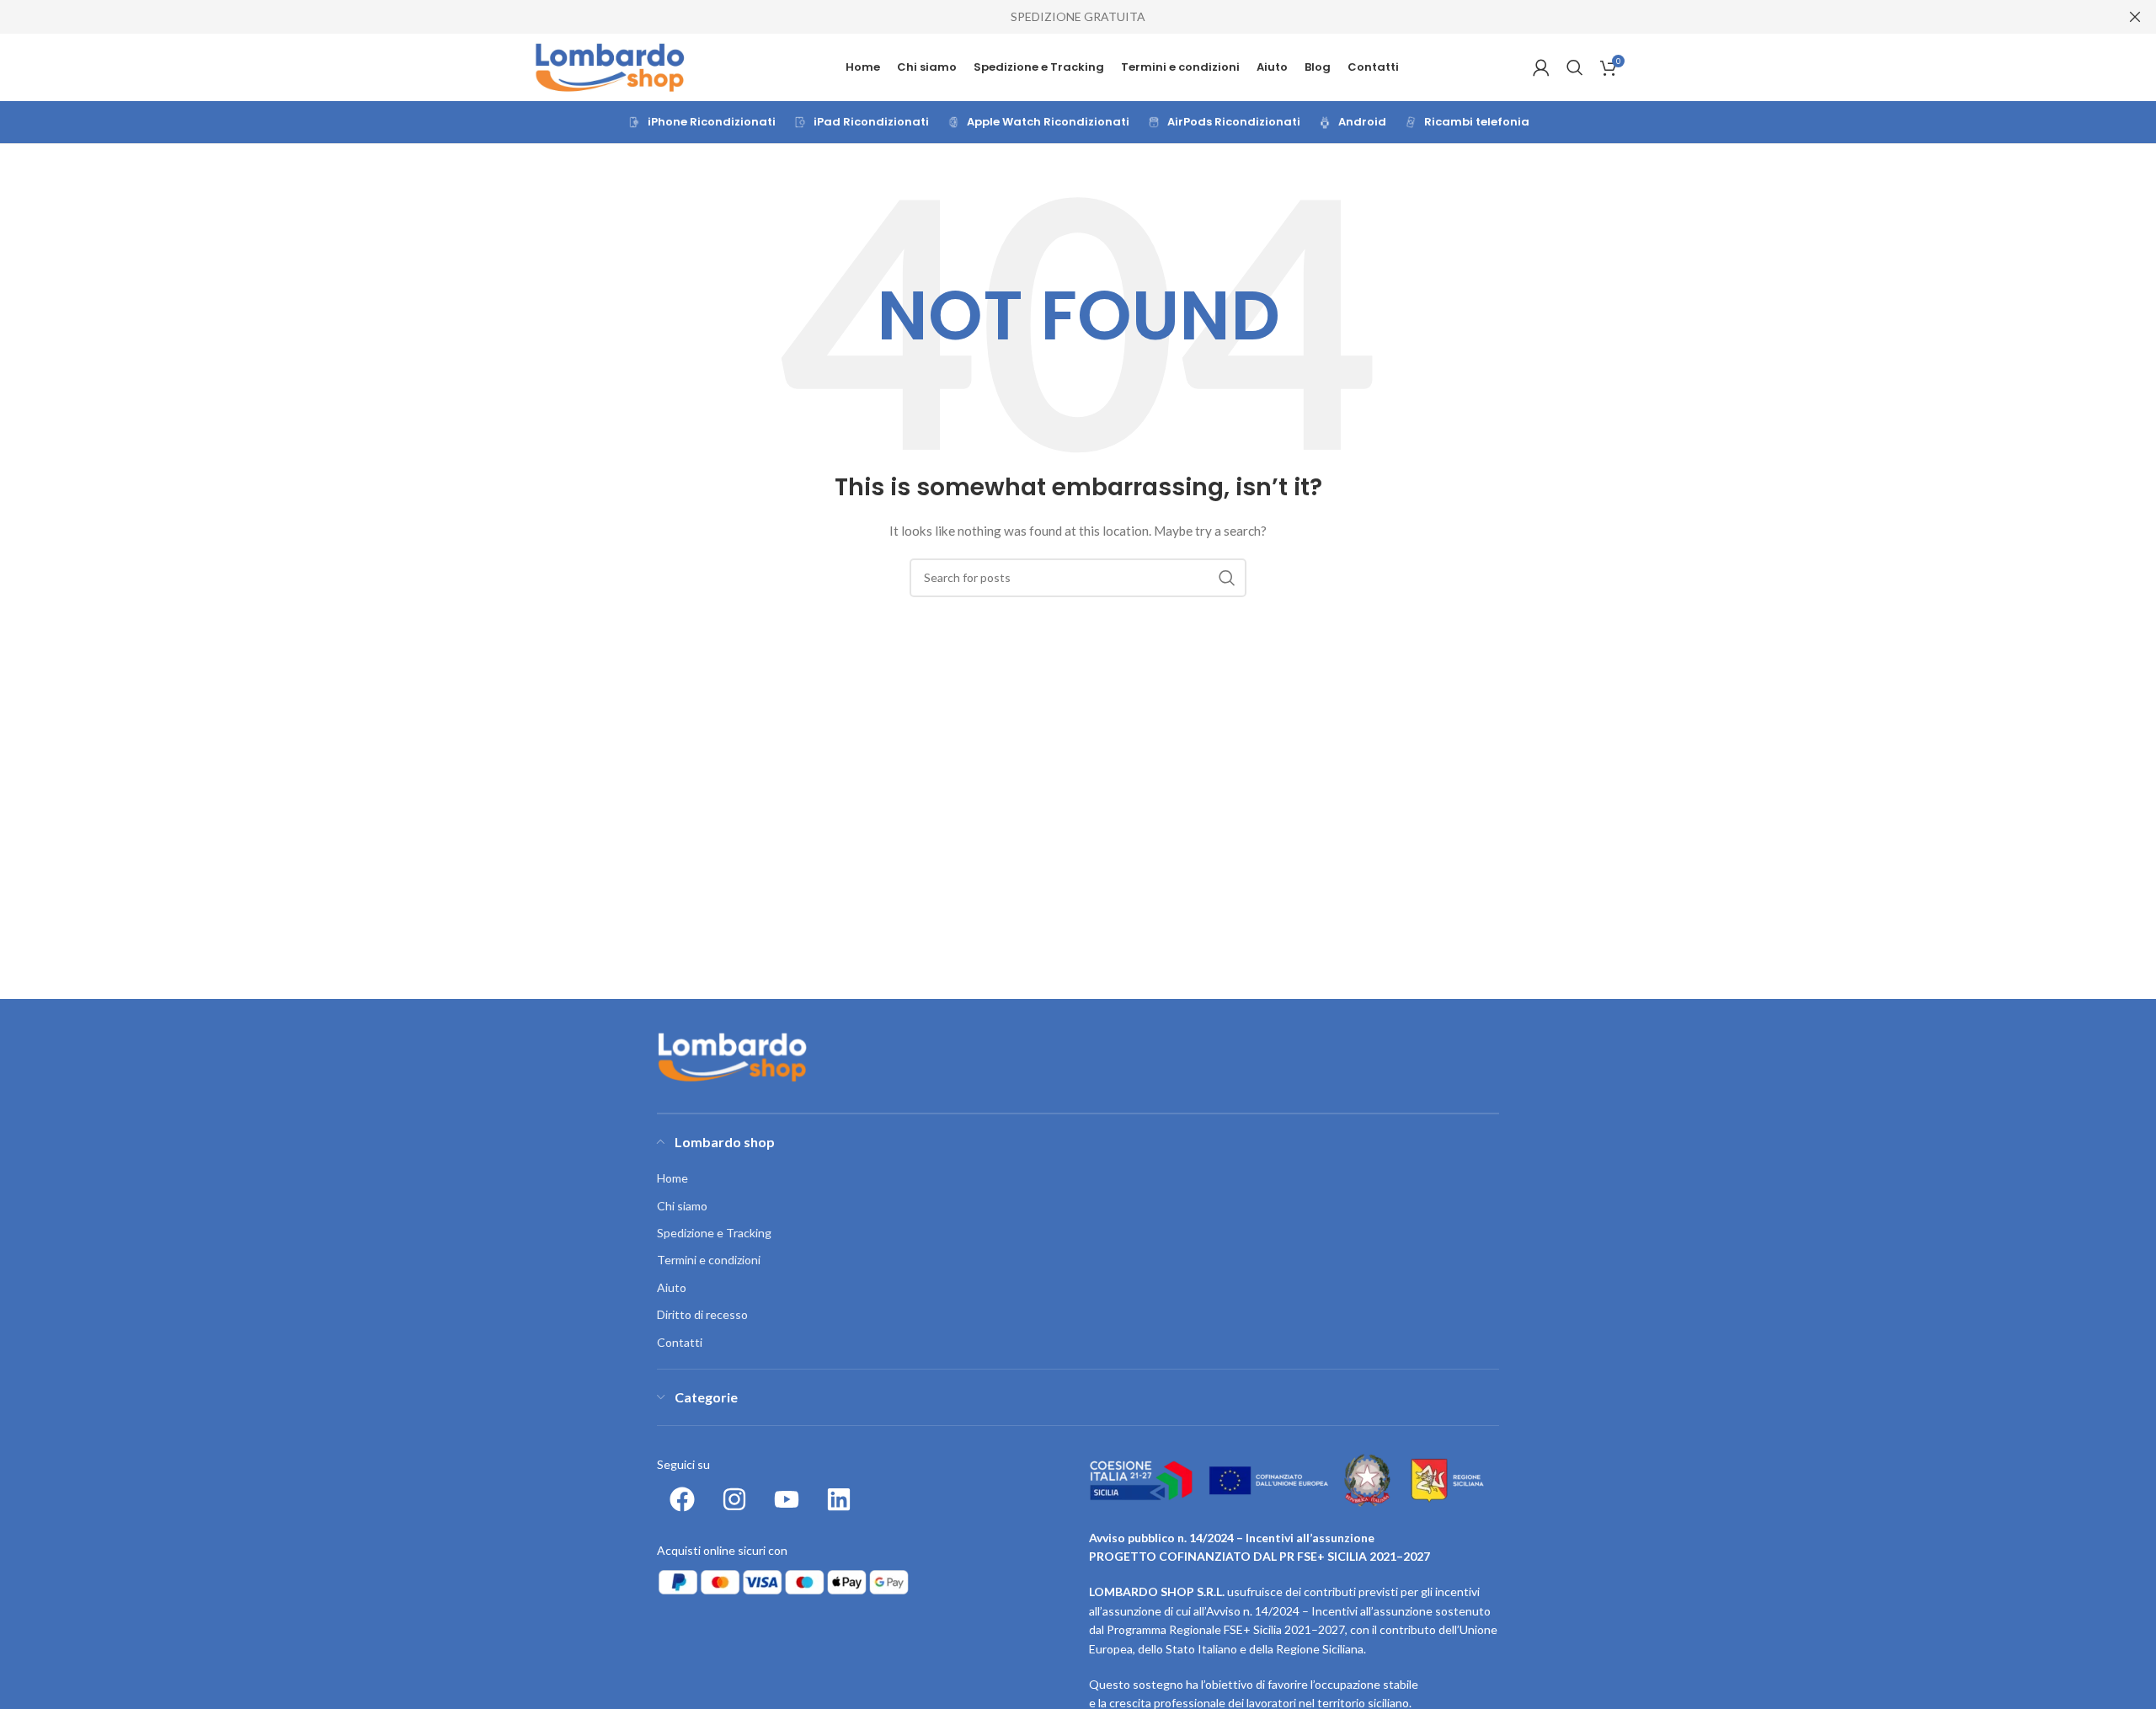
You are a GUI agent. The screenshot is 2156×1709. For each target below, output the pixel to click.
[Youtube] (787, 1499)
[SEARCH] (1227, 578)
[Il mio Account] (1541, 67)
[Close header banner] (2135, 17)
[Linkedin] (839, 1499)
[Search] (1575, 67)
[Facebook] (682, 1499)
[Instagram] (734, 1499)
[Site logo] (611, 66)
